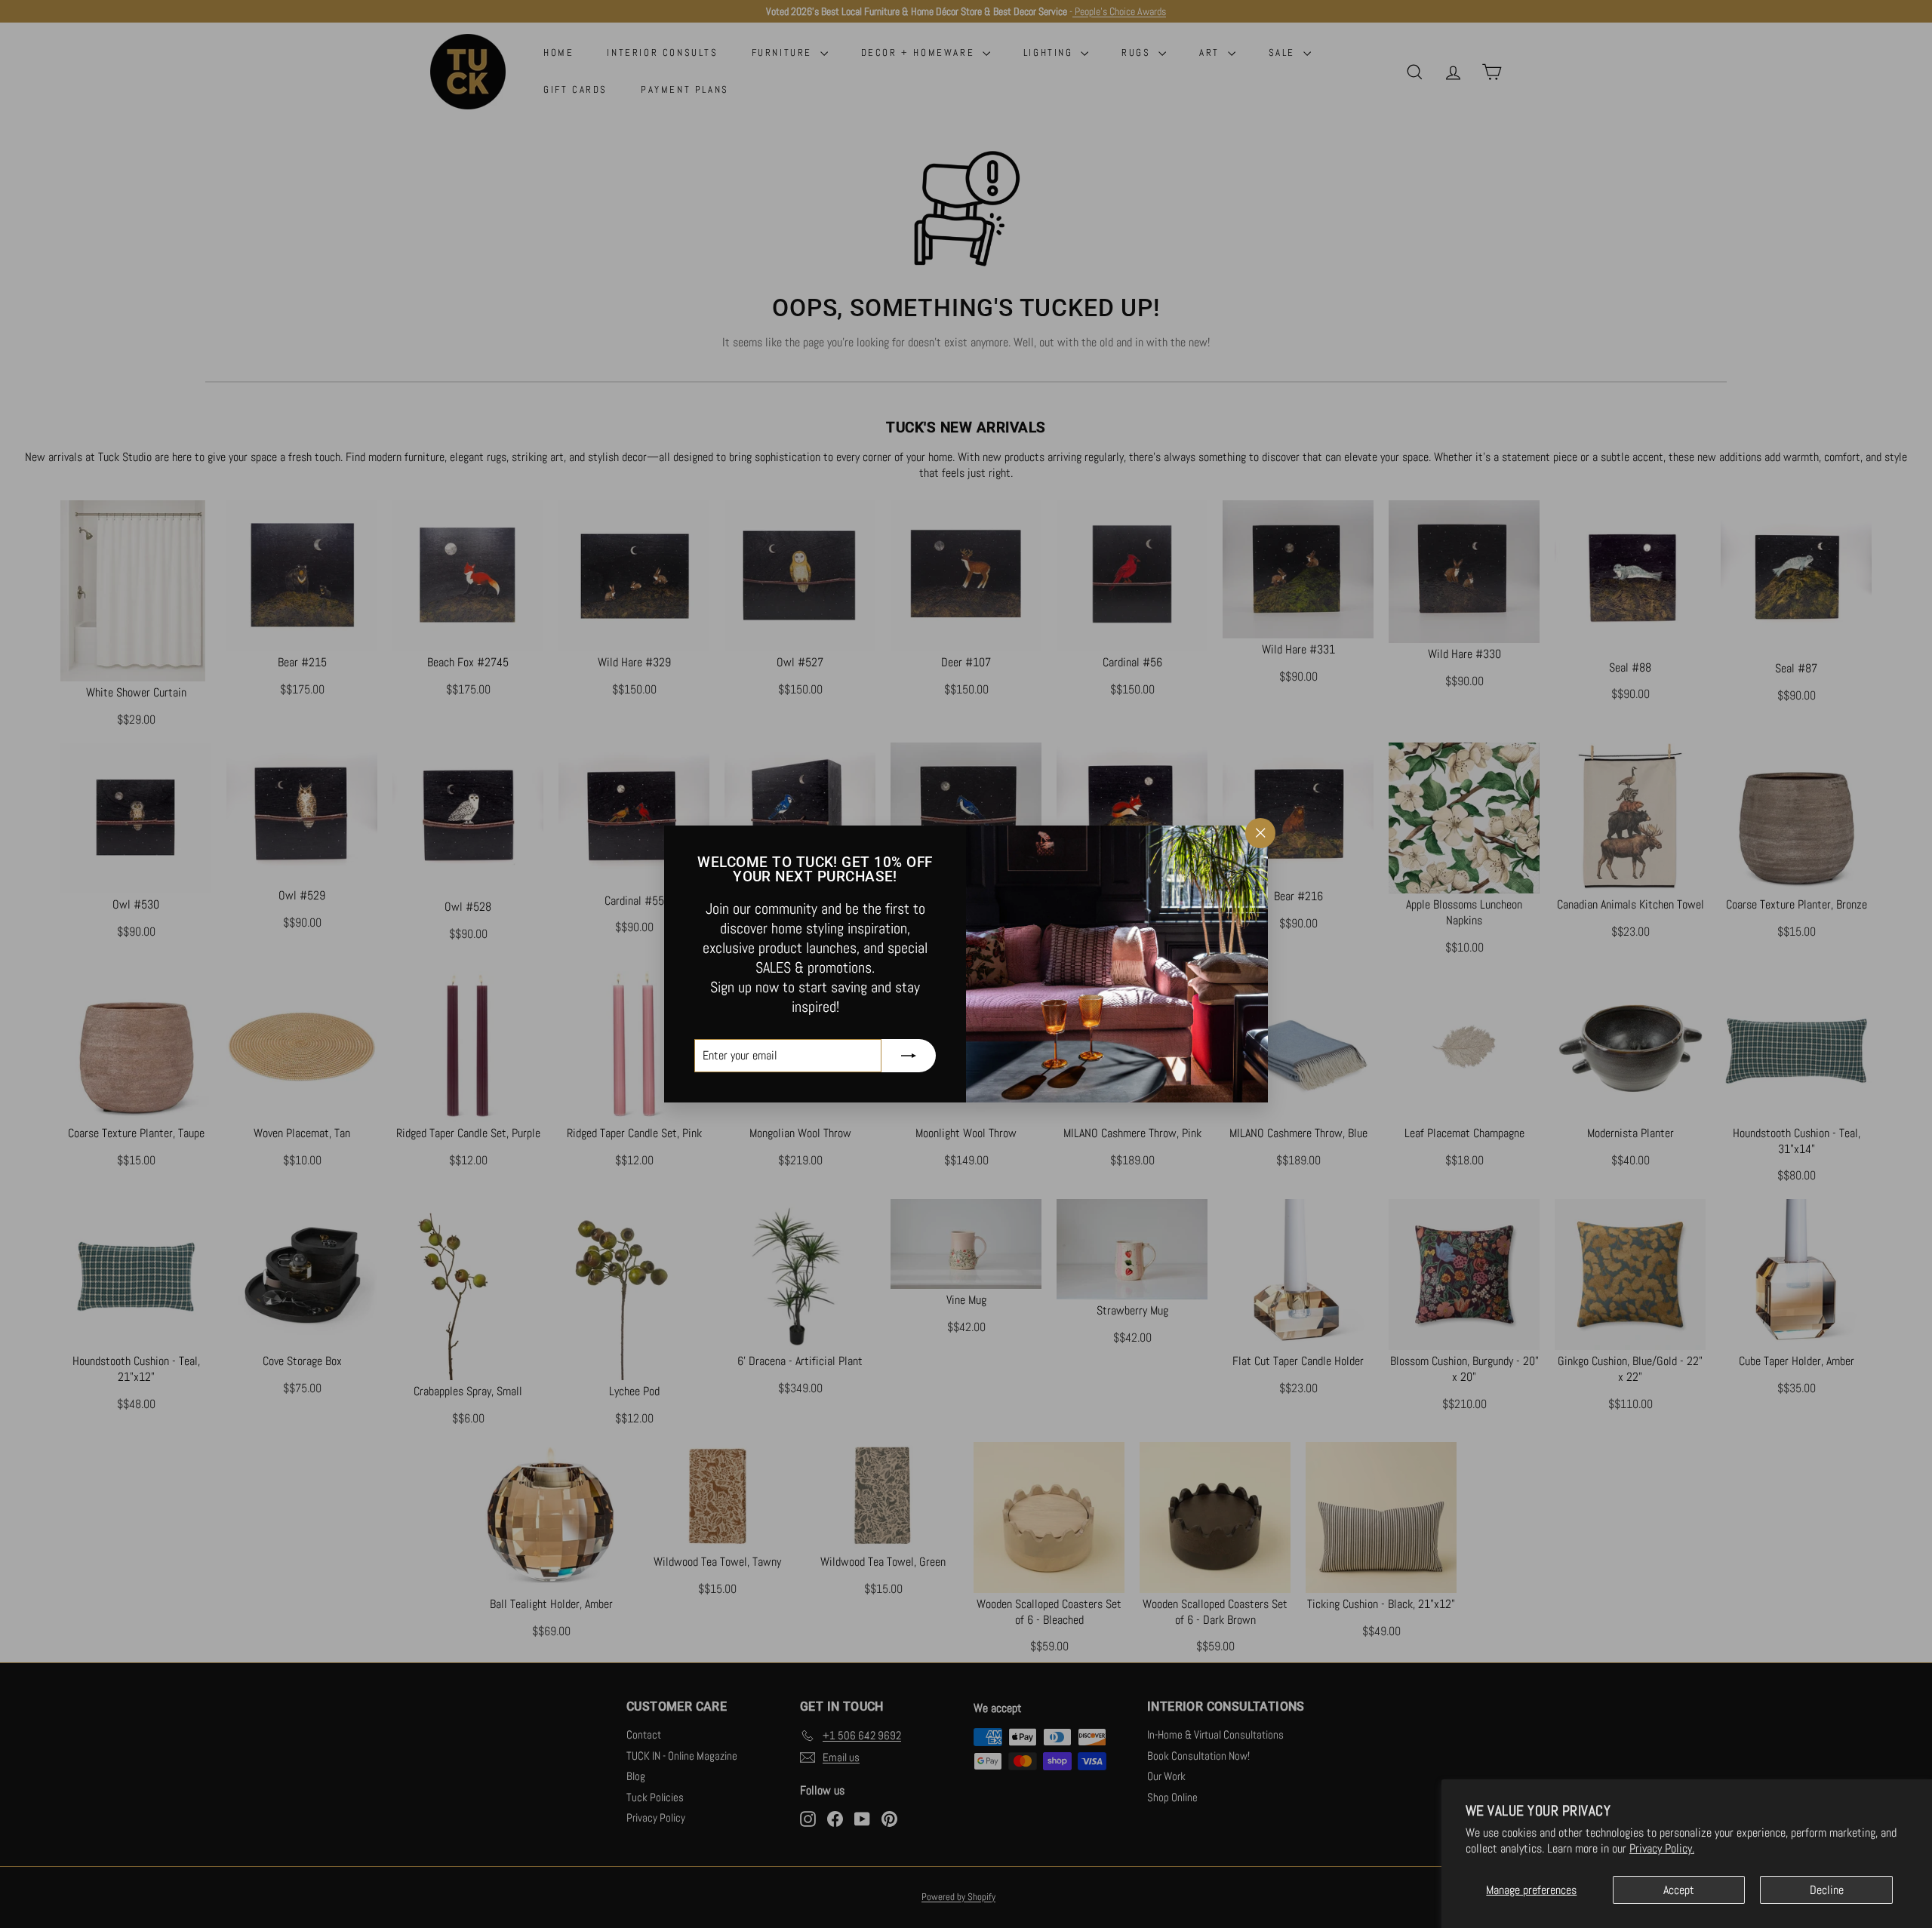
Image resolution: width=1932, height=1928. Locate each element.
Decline (1827, 1890)
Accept (1679, 1890)
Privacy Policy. (1662, 1848)
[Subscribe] (909, 1056)
